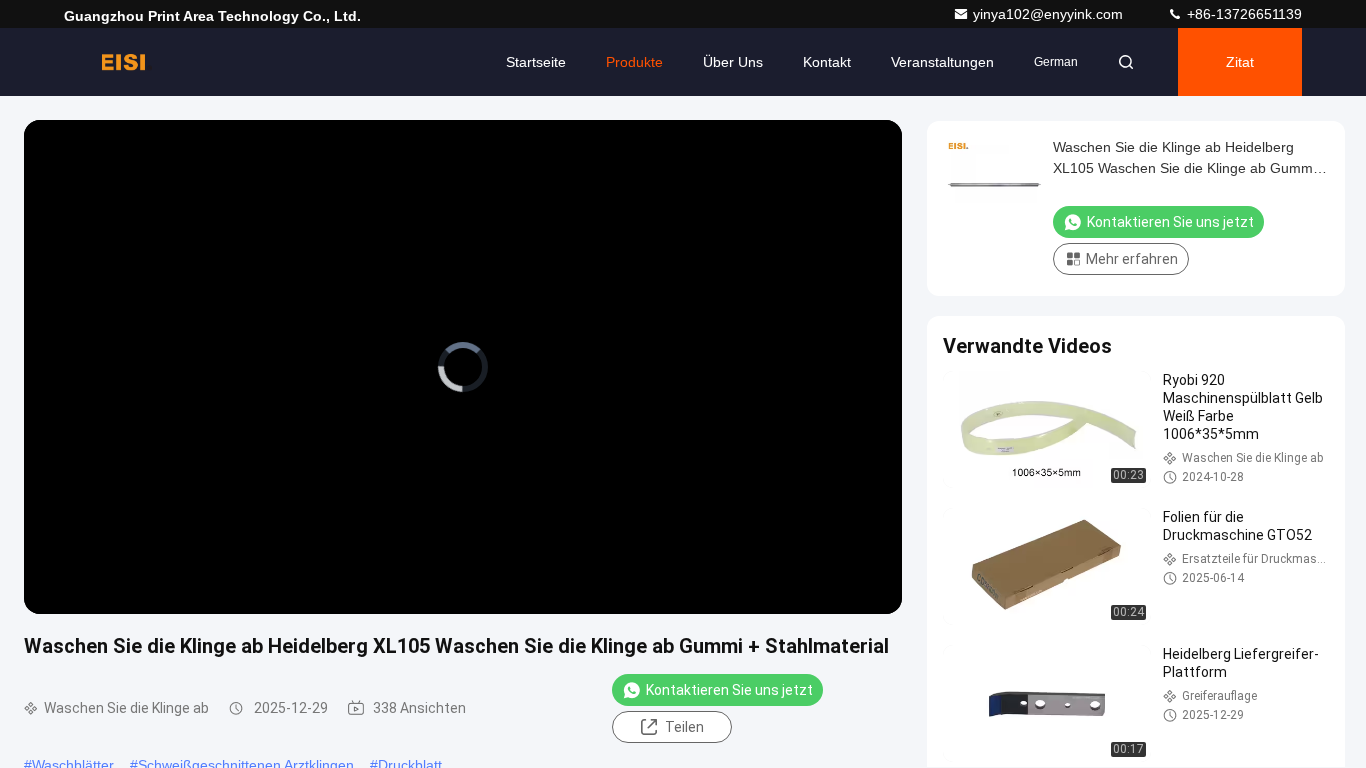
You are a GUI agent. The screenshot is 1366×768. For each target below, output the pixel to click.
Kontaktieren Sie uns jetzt (729, 690)
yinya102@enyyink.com (1050, 14)
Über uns (733, 62)
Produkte (634, 62)
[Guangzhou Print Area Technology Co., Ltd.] (127, 62)
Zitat (1240, 62)
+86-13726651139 (1242, 14)
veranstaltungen (942, 62)
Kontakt (827, 62)
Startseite (536, 62)
